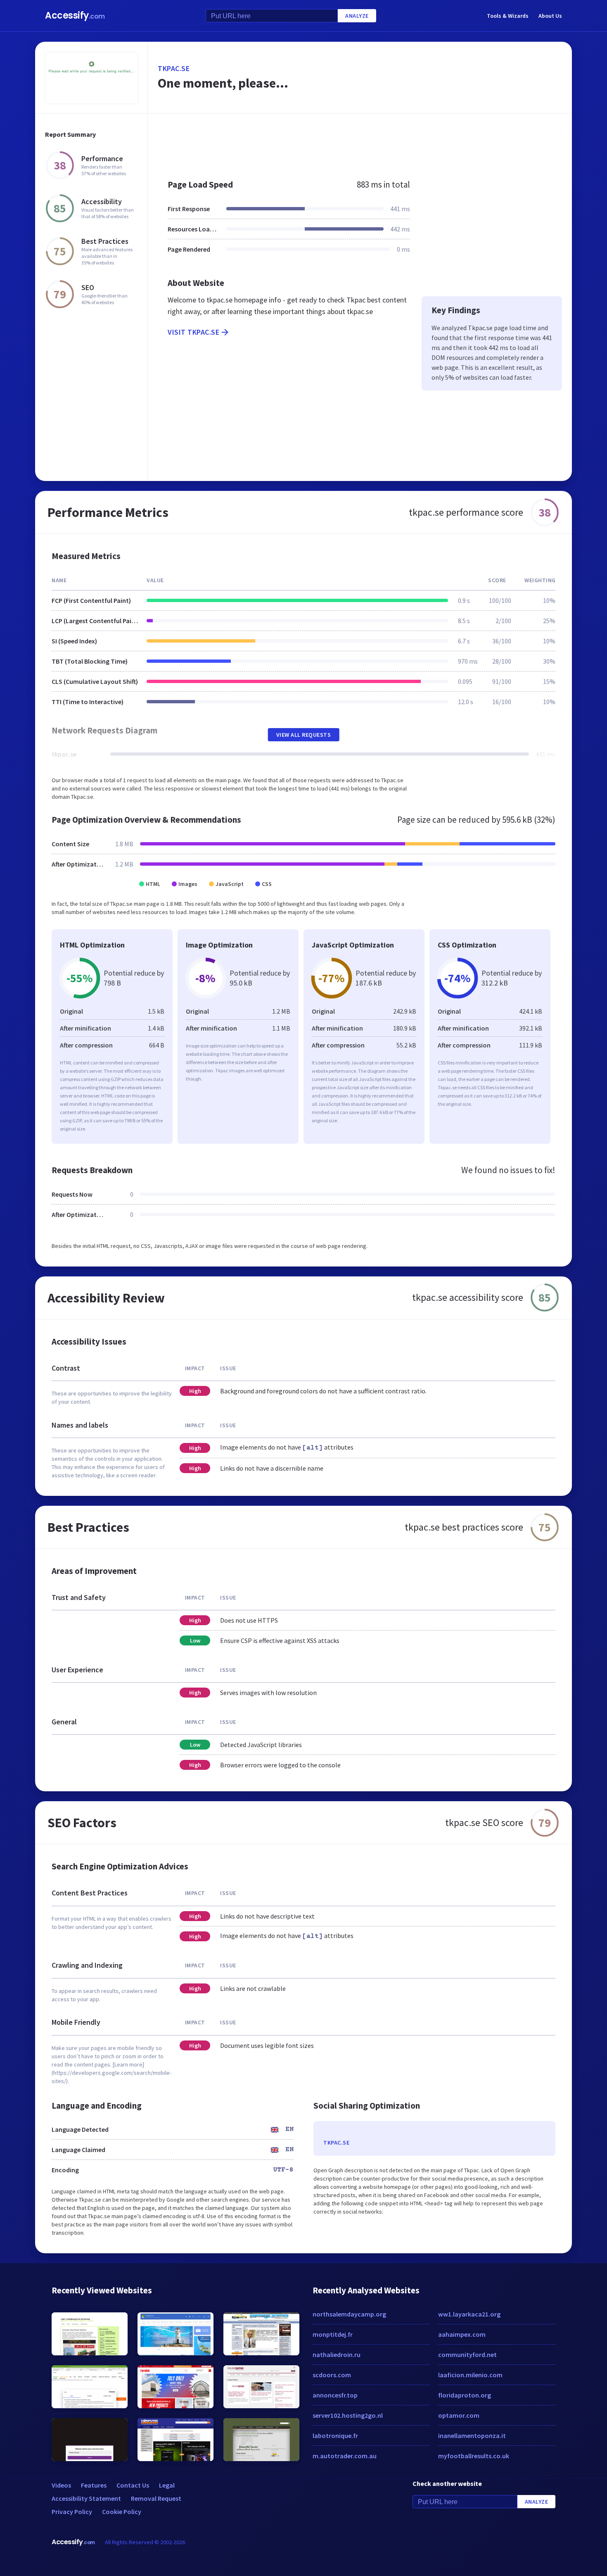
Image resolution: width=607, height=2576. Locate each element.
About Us (550, 16)
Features (94, 2485)
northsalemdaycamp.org (349, 2314)
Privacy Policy (72, 2512)
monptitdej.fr (333, 2334)
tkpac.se (174, 68)
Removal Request (156, 2498)
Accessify (75, 15)
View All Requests (304, 735)
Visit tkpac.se (193, 332)
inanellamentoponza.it (472, 2436)
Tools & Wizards (508, 16)
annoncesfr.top (335, 2395)
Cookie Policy (122, 2512)
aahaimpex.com (462, 2334)
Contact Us (133, 2485)
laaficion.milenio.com (470, 2375)
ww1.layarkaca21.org (469, 2314)
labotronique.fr (335, 2436)
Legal (167, 2485)
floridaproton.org (465, 2395)
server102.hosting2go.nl (348, 2415)
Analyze (357, 16)
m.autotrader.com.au (345, 2456)
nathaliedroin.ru (337, 2355)
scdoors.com (332, 2375)
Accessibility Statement (86, 2498)
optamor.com (459, 2415)
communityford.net (467, 2355)
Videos (61, 2485)
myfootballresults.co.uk (474, 2456)
